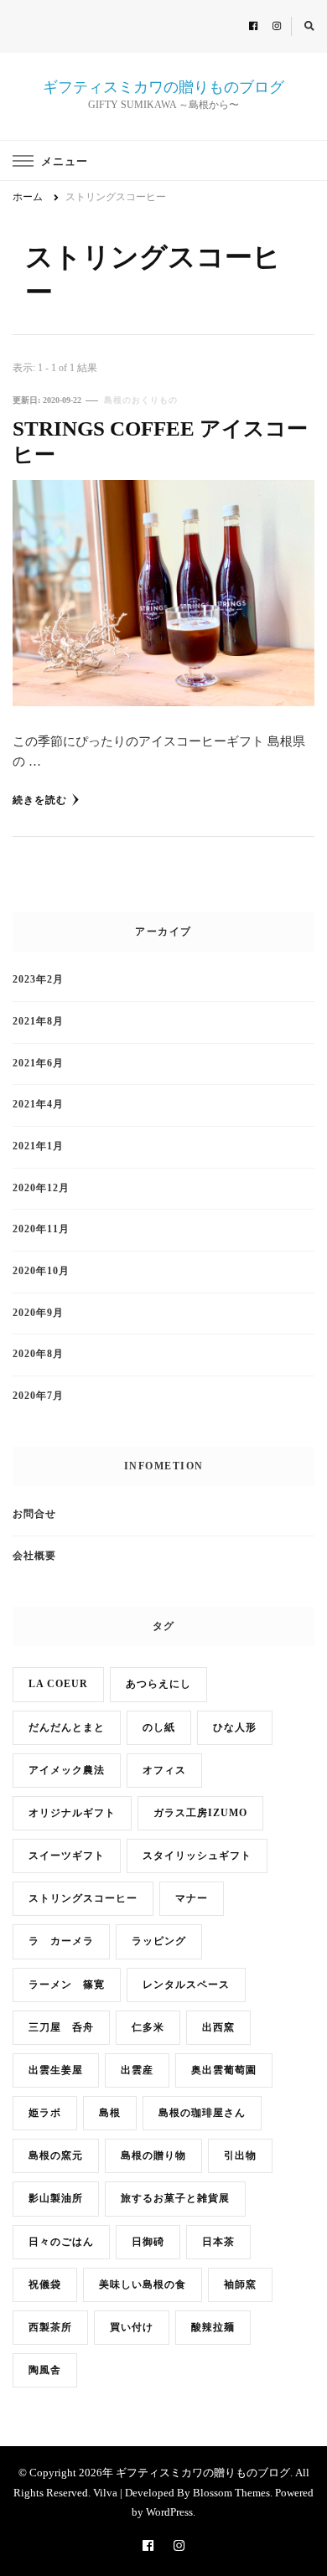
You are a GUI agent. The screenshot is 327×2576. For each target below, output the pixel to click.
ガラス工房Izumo (200, 1813)
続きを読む (40, 800)
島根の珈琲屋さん (202, 2113)
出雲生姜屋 (56, 2070)
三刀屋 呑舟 (61, 2028)
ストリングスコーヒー (83, 1899)
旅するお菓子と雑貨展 (175, 2199)
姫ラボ (45, 2113)
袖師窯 (240, 2285)
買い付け (132, 2328)
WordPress (169, 2512)
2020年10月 (41, 1271)
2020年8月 (38, 1354)
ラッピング (159, 1941)
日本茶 (218, 2242)
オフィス (164, 1771)
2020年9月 (38, 1313)
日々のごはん (61, 2242)
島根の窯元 (56, 2156)
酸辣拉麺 (213, 2328)
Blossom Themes (231, 2493)
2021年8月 (38, 1022)
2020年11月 (41, 1229)
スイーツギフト (67, 1856)
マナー (192, 1899)
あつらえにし (158, 1684)
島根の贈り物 (153, 2156)
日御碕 (148, 2242)
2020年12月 (41, 1188)
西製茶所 (50, 2328)
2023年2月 (38, 980)
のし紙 (159, 1728)
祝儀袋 (45, 2285)
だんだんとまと (67, 1728)
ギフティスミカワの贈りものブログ (163, 87)
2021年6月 (38, 1063)
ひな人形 (235, 1728)
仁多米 (148, 2028)
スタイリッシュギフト (197, 1856)
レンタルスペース (186, 1985)
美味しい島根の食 (143, 2285)
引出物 (240, 2156)
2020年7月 (38, 1396)
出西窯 (218, 2028)
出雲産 (137, 2070)
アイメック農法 (67, 1771)
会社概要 (34, 1556)
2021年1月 (38, 1146)
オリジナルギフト (72, 1813)
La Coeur (58, 1684)
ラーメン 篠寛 (67, 1985)
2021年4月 (38, 1105)
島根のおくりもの (141, 400)
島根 (110, 2113)
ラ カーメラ (61, 1941)
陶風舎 (45, 2370)
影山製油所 (56, 2199)
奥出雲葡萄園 (224, 2070)
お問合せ (34, 1514)
